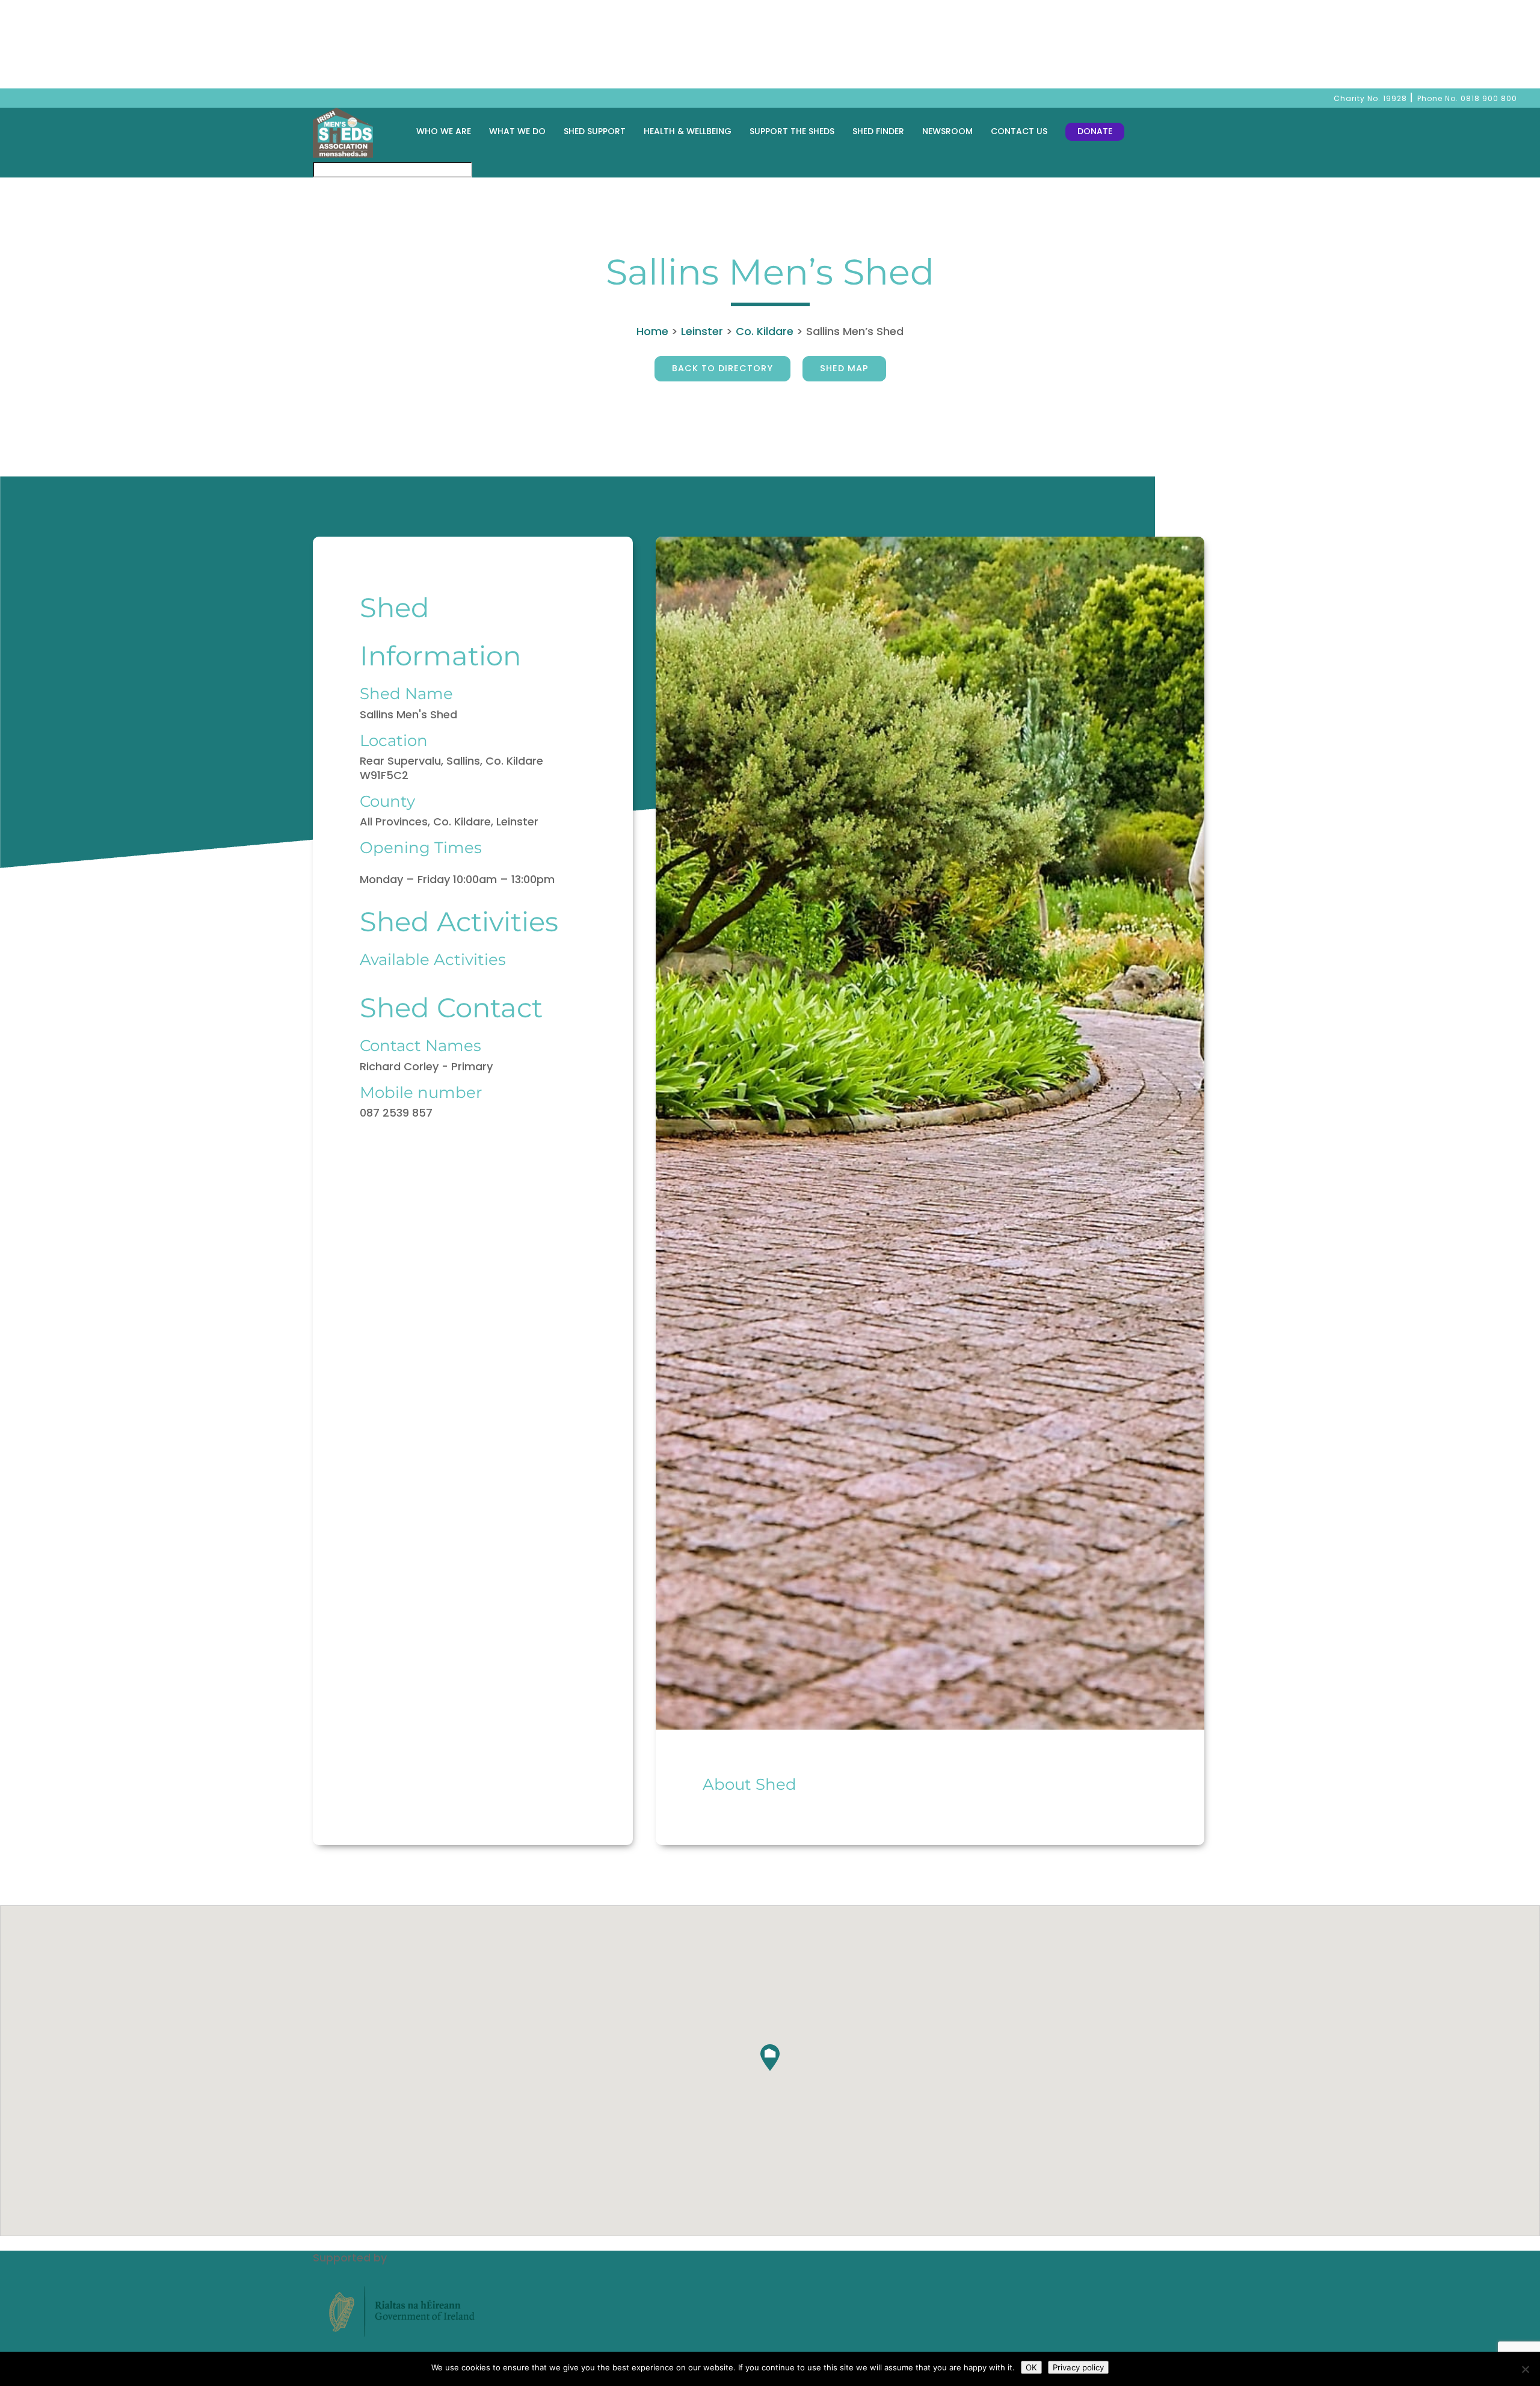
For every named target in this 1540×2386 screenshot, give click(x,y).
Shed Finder (878, 131)
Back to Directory (722, 368)
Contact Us (1019, 131)
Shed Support (595, 131)
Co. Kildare (765, 331)
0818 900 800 (1489, 98)
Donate (1095, 131)
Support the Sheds (792, 131)
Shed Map (844, 368)
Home (652, 331)
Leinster (702, 331)
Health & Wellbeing (688, 131)
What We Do (517, 131)
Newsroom (947, 131)
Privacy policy (1078, 2367)
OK (1031, 2367)
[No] (1525, 2369)
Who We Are (444, 131)
